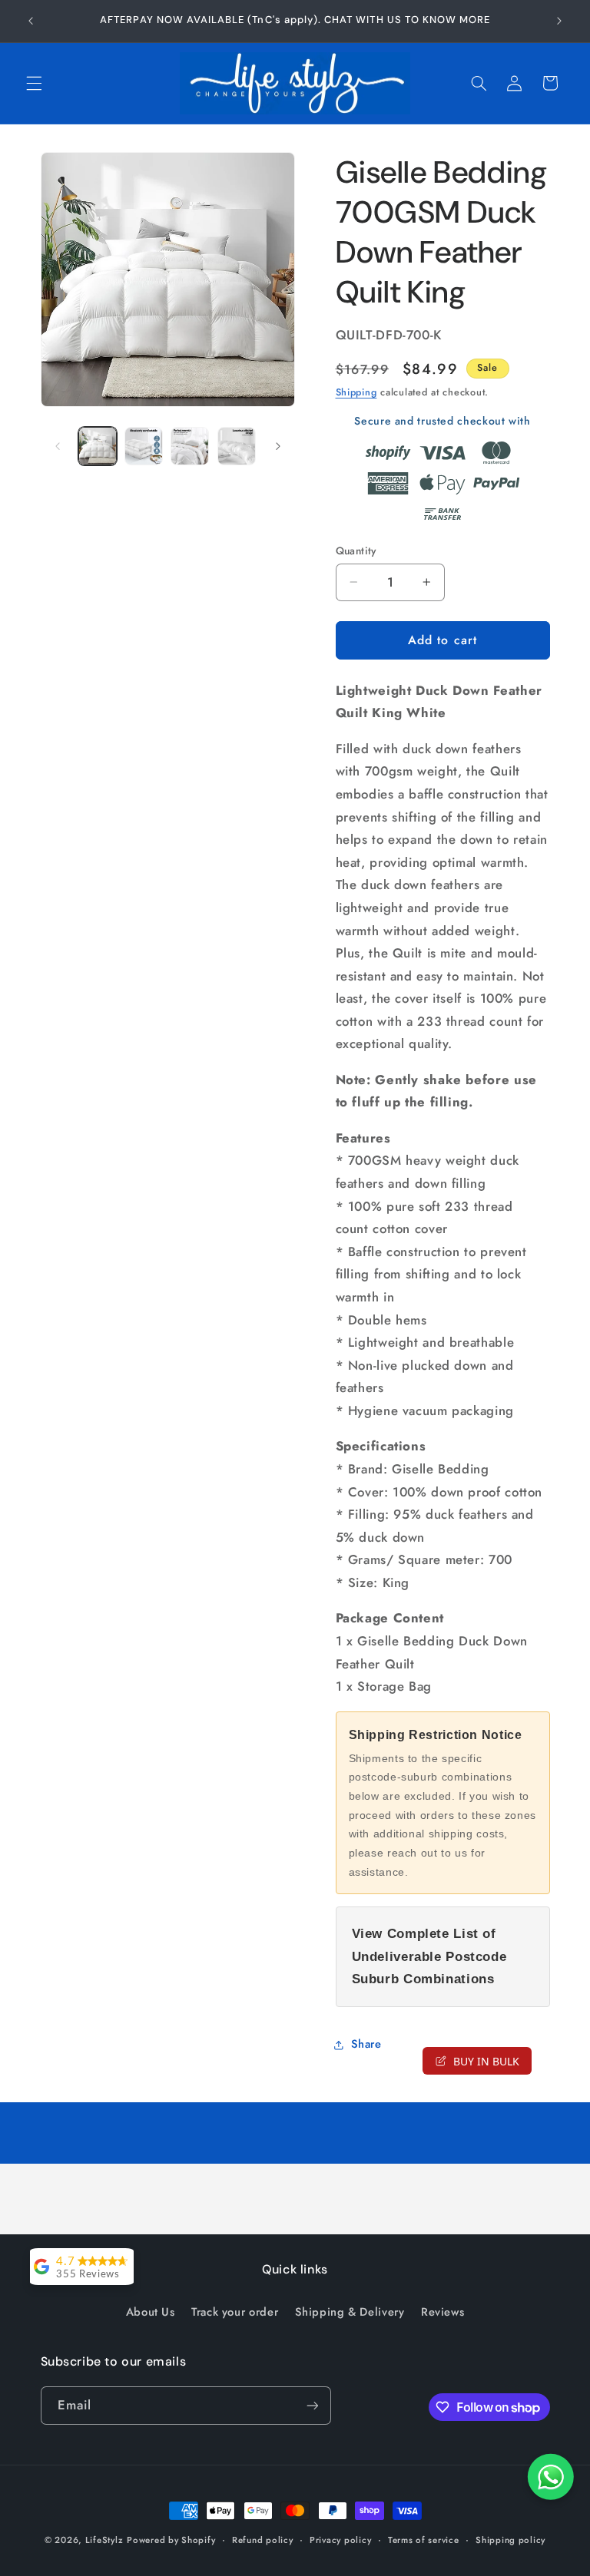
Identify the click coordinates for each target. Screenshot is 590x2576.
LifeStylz (104, 2540)
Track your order (235, 2312)
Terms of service (424, 2540)
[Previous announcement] (31, 21)
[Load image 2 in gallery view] (144, 446)
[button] (34, 83)
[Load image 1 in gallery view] (98, 446)
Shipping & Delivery (350, 2312)
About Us (151, 2312)
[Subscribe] (312, 2405)
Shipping (356, 392)
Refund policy (263, 2540)
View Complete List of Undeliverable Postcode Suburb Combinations (429, 1956)
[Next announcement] (559, 21)
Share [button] (366, 2044)
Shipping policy (510, 2540)
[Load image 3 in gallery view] (190, 446)
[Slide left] (58, 446)
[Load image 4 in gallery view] (237, 446)
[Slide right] (278, 446)
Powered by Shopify (171, 2540)
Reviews (442, 2312)
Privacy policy (340, 2540)
